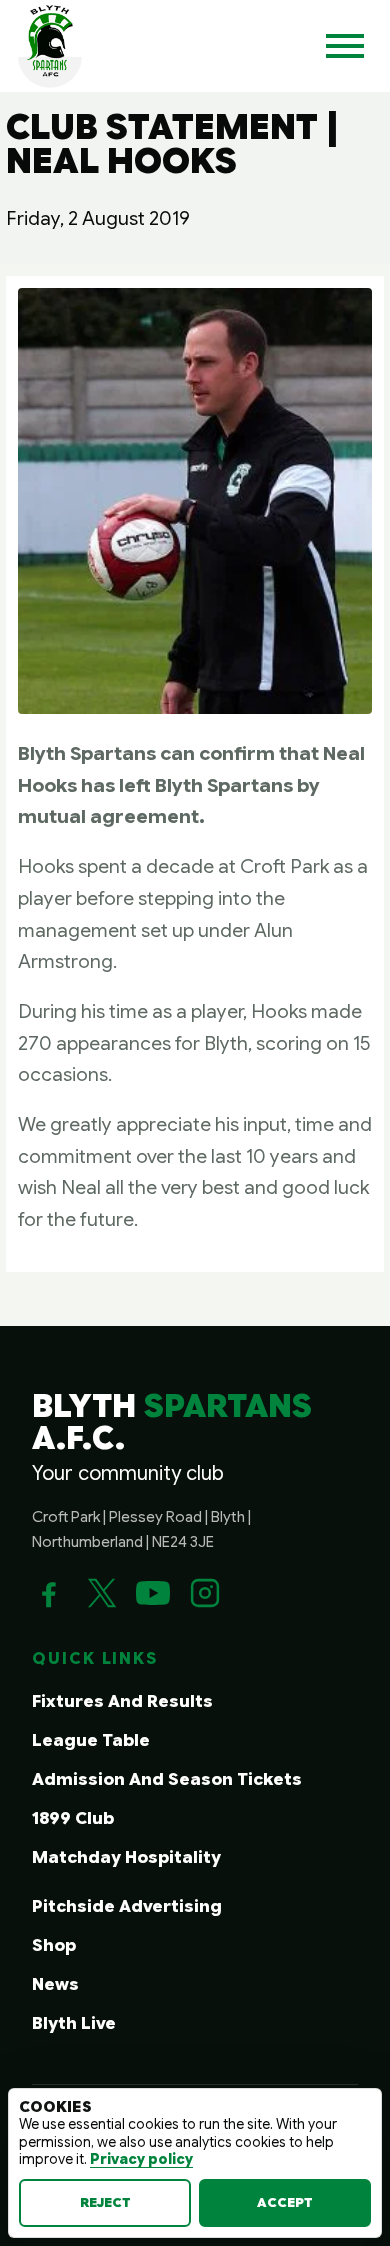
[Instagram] (205, 1593)
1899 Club (73, 1818)
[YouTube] (153, 1593)
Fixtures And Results (122, 1701)
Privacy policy (141, 2159)
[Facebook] (49, 1593)
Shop (54, 1945)
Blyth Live (74, 2023)
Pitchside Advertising (127, 1906)
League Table (91, 1740)
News (55, 1984)
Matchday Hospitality (126, 1857)
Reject (105, 2202)
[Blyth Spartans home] (50, 46)
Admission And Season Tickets (167, 1779)
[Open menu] (345, 46)
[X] (101, 1593)
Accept (285, 2202)
